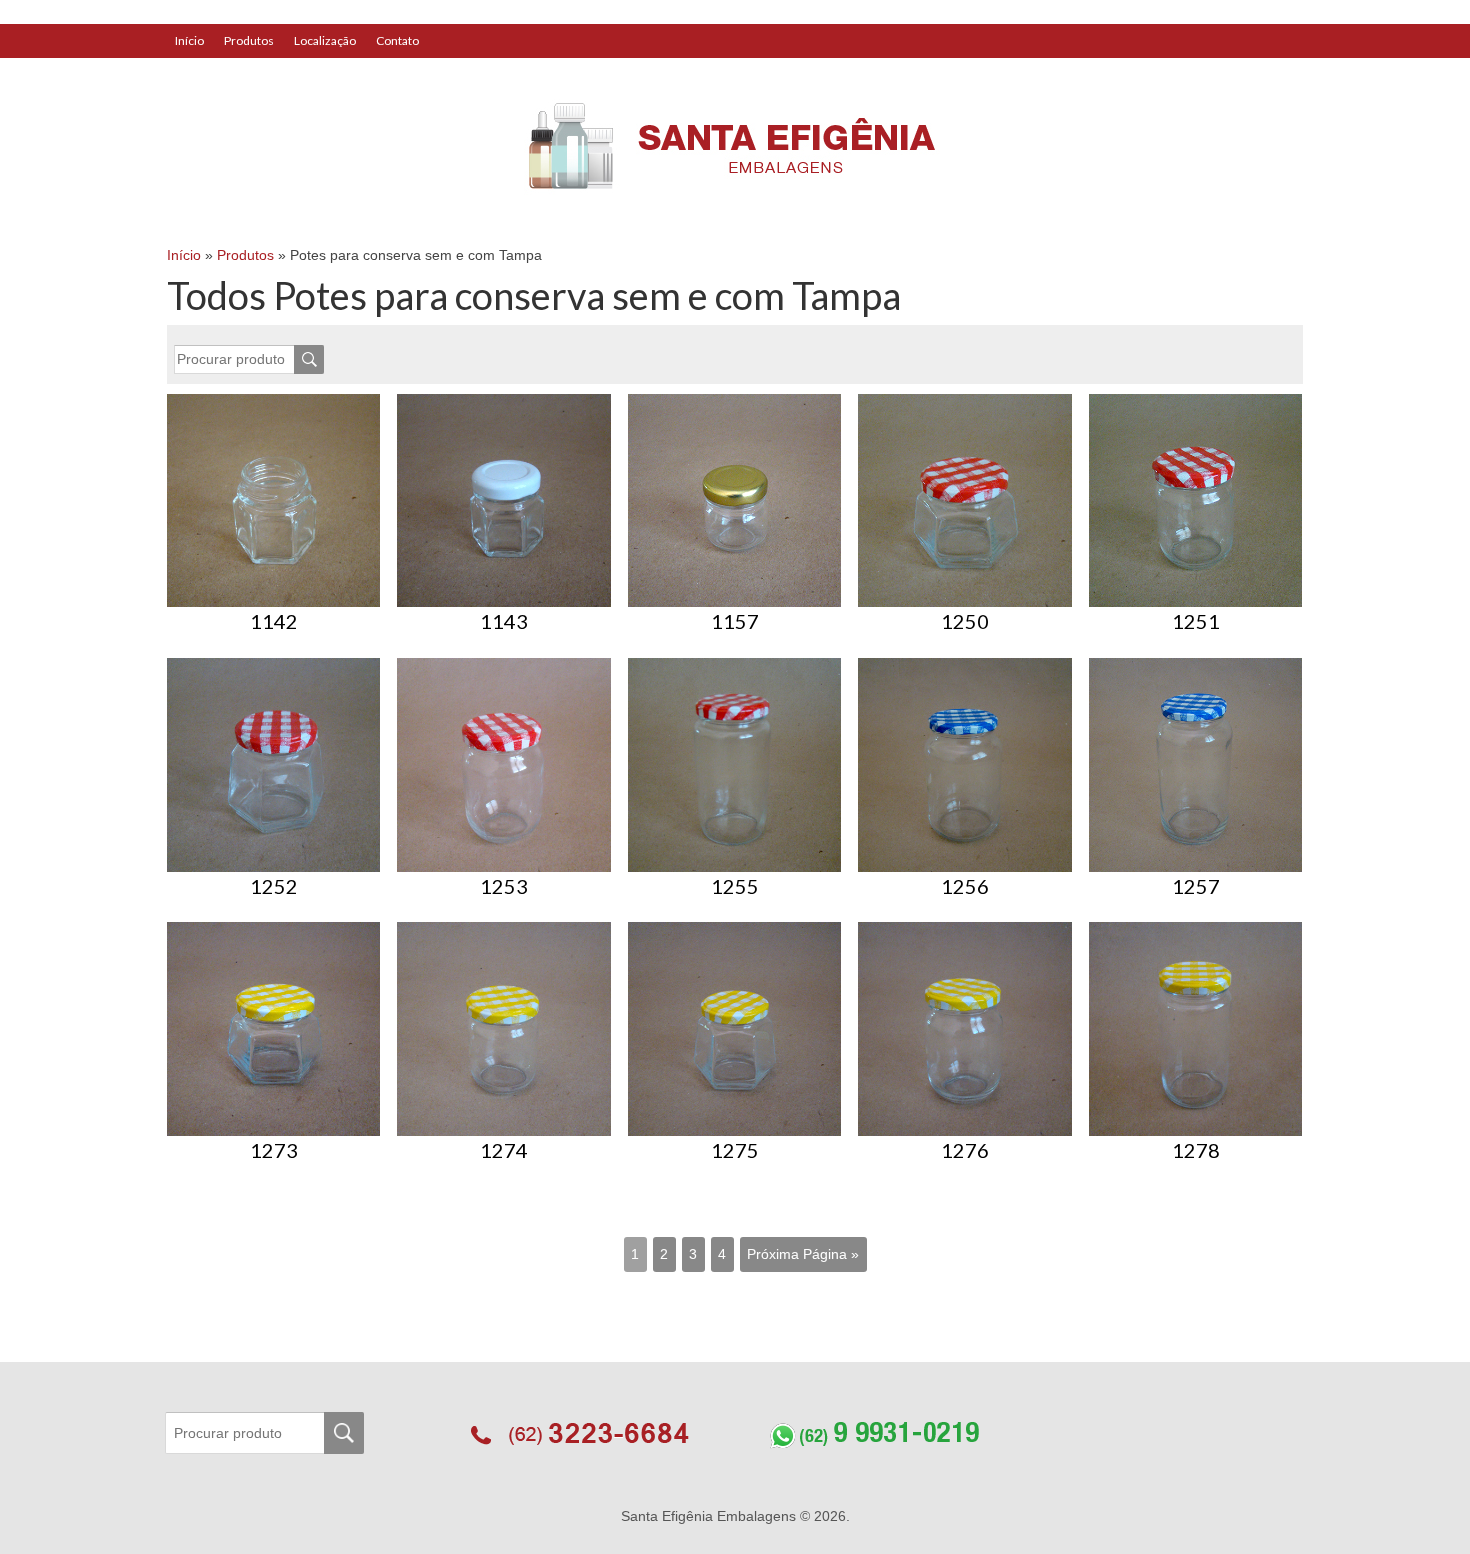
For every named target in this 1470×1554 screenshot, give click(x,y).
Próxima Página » (803, 1254)
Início (189, 40)
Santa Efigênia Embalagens (710, 1516)
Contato (397, 40)
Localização (325, 40)
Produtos (249, 40)
